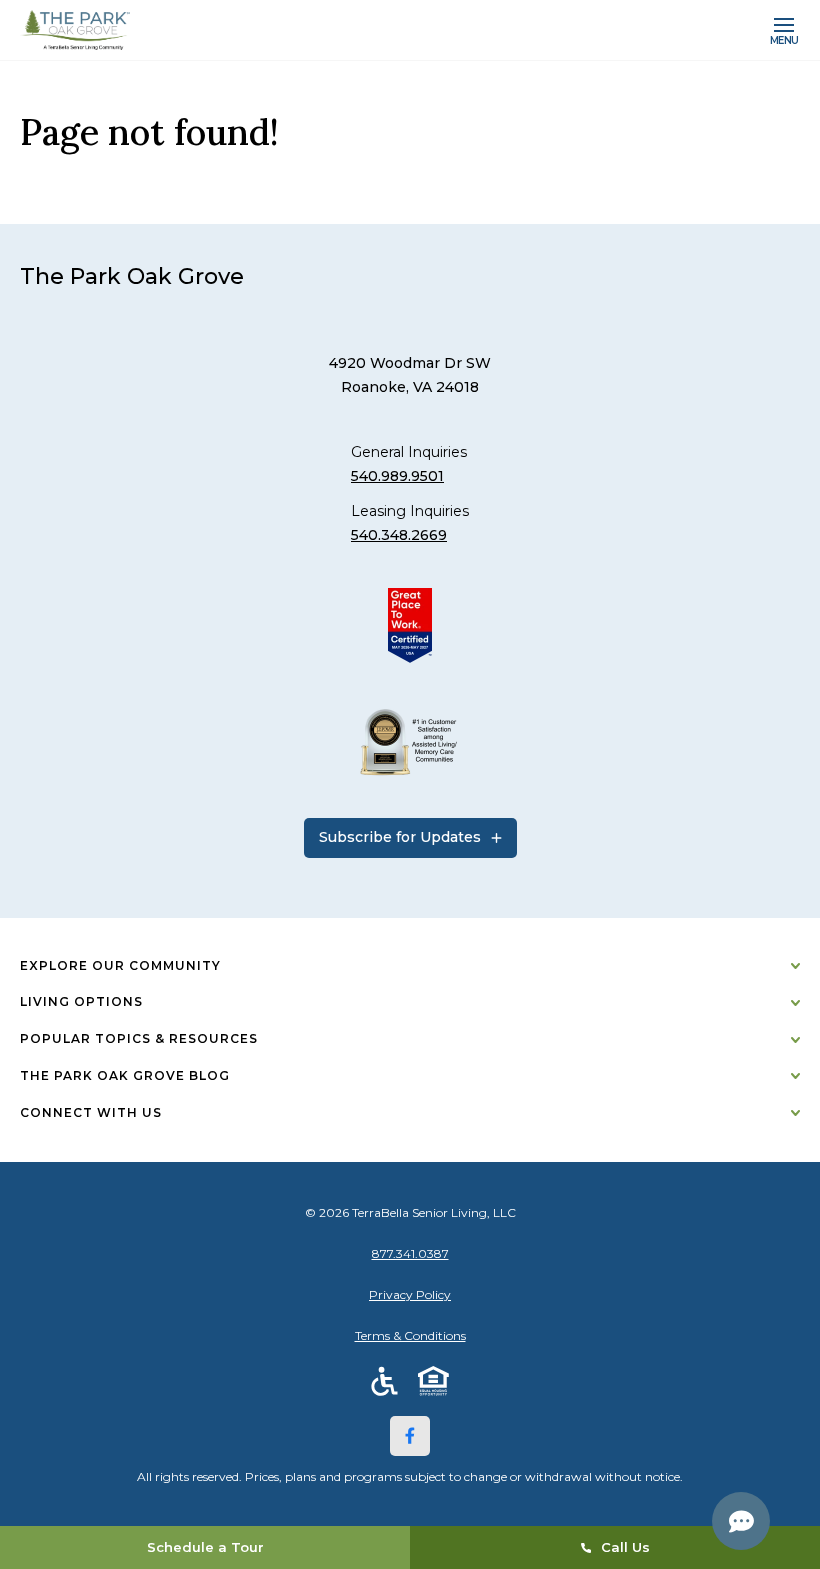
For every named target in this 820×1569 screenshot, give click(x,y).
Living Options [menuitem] (81, 1001)
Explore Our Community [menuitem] (120, 965)
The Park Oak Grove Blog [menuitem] (125, 1075)
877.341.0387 (410, 1253)
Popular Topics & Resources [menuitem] (139, 1038)
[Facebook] (410, 1436)
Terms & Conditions (410, 1335)
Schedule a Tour (205, 1547)
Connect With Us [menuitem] (91, 1112)
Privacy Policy (410, 1294)
